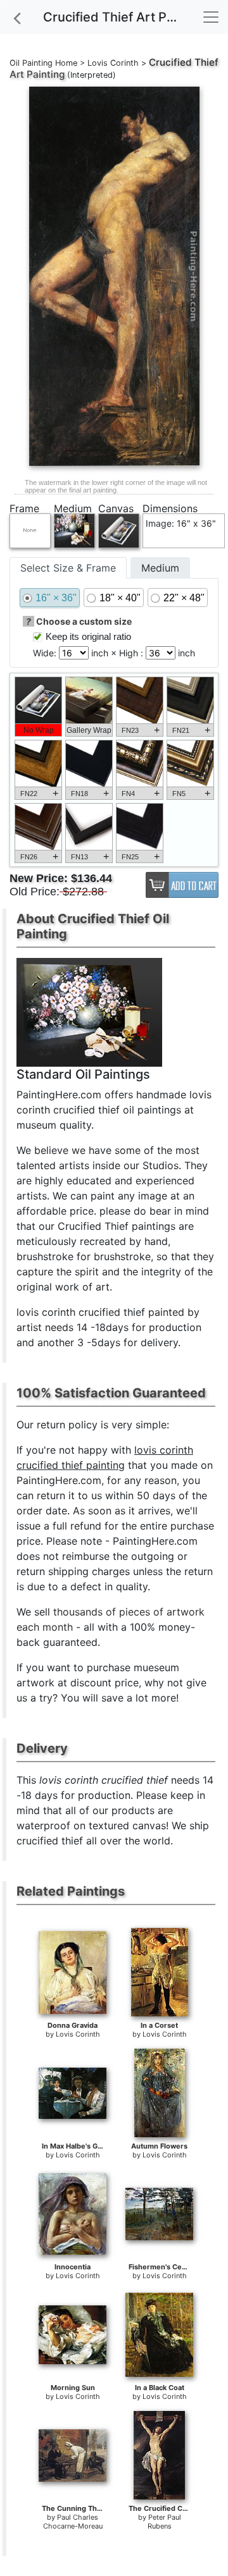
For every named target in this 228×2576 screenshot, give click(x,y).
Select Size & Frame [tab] (68, 568)
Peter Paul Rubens (164, 2522)
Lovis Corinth (113, 63)
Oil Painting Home (43, 63)
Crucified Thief (184, 62)
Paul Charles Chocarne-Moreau (73, 2522)
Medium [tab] (160, 568)
